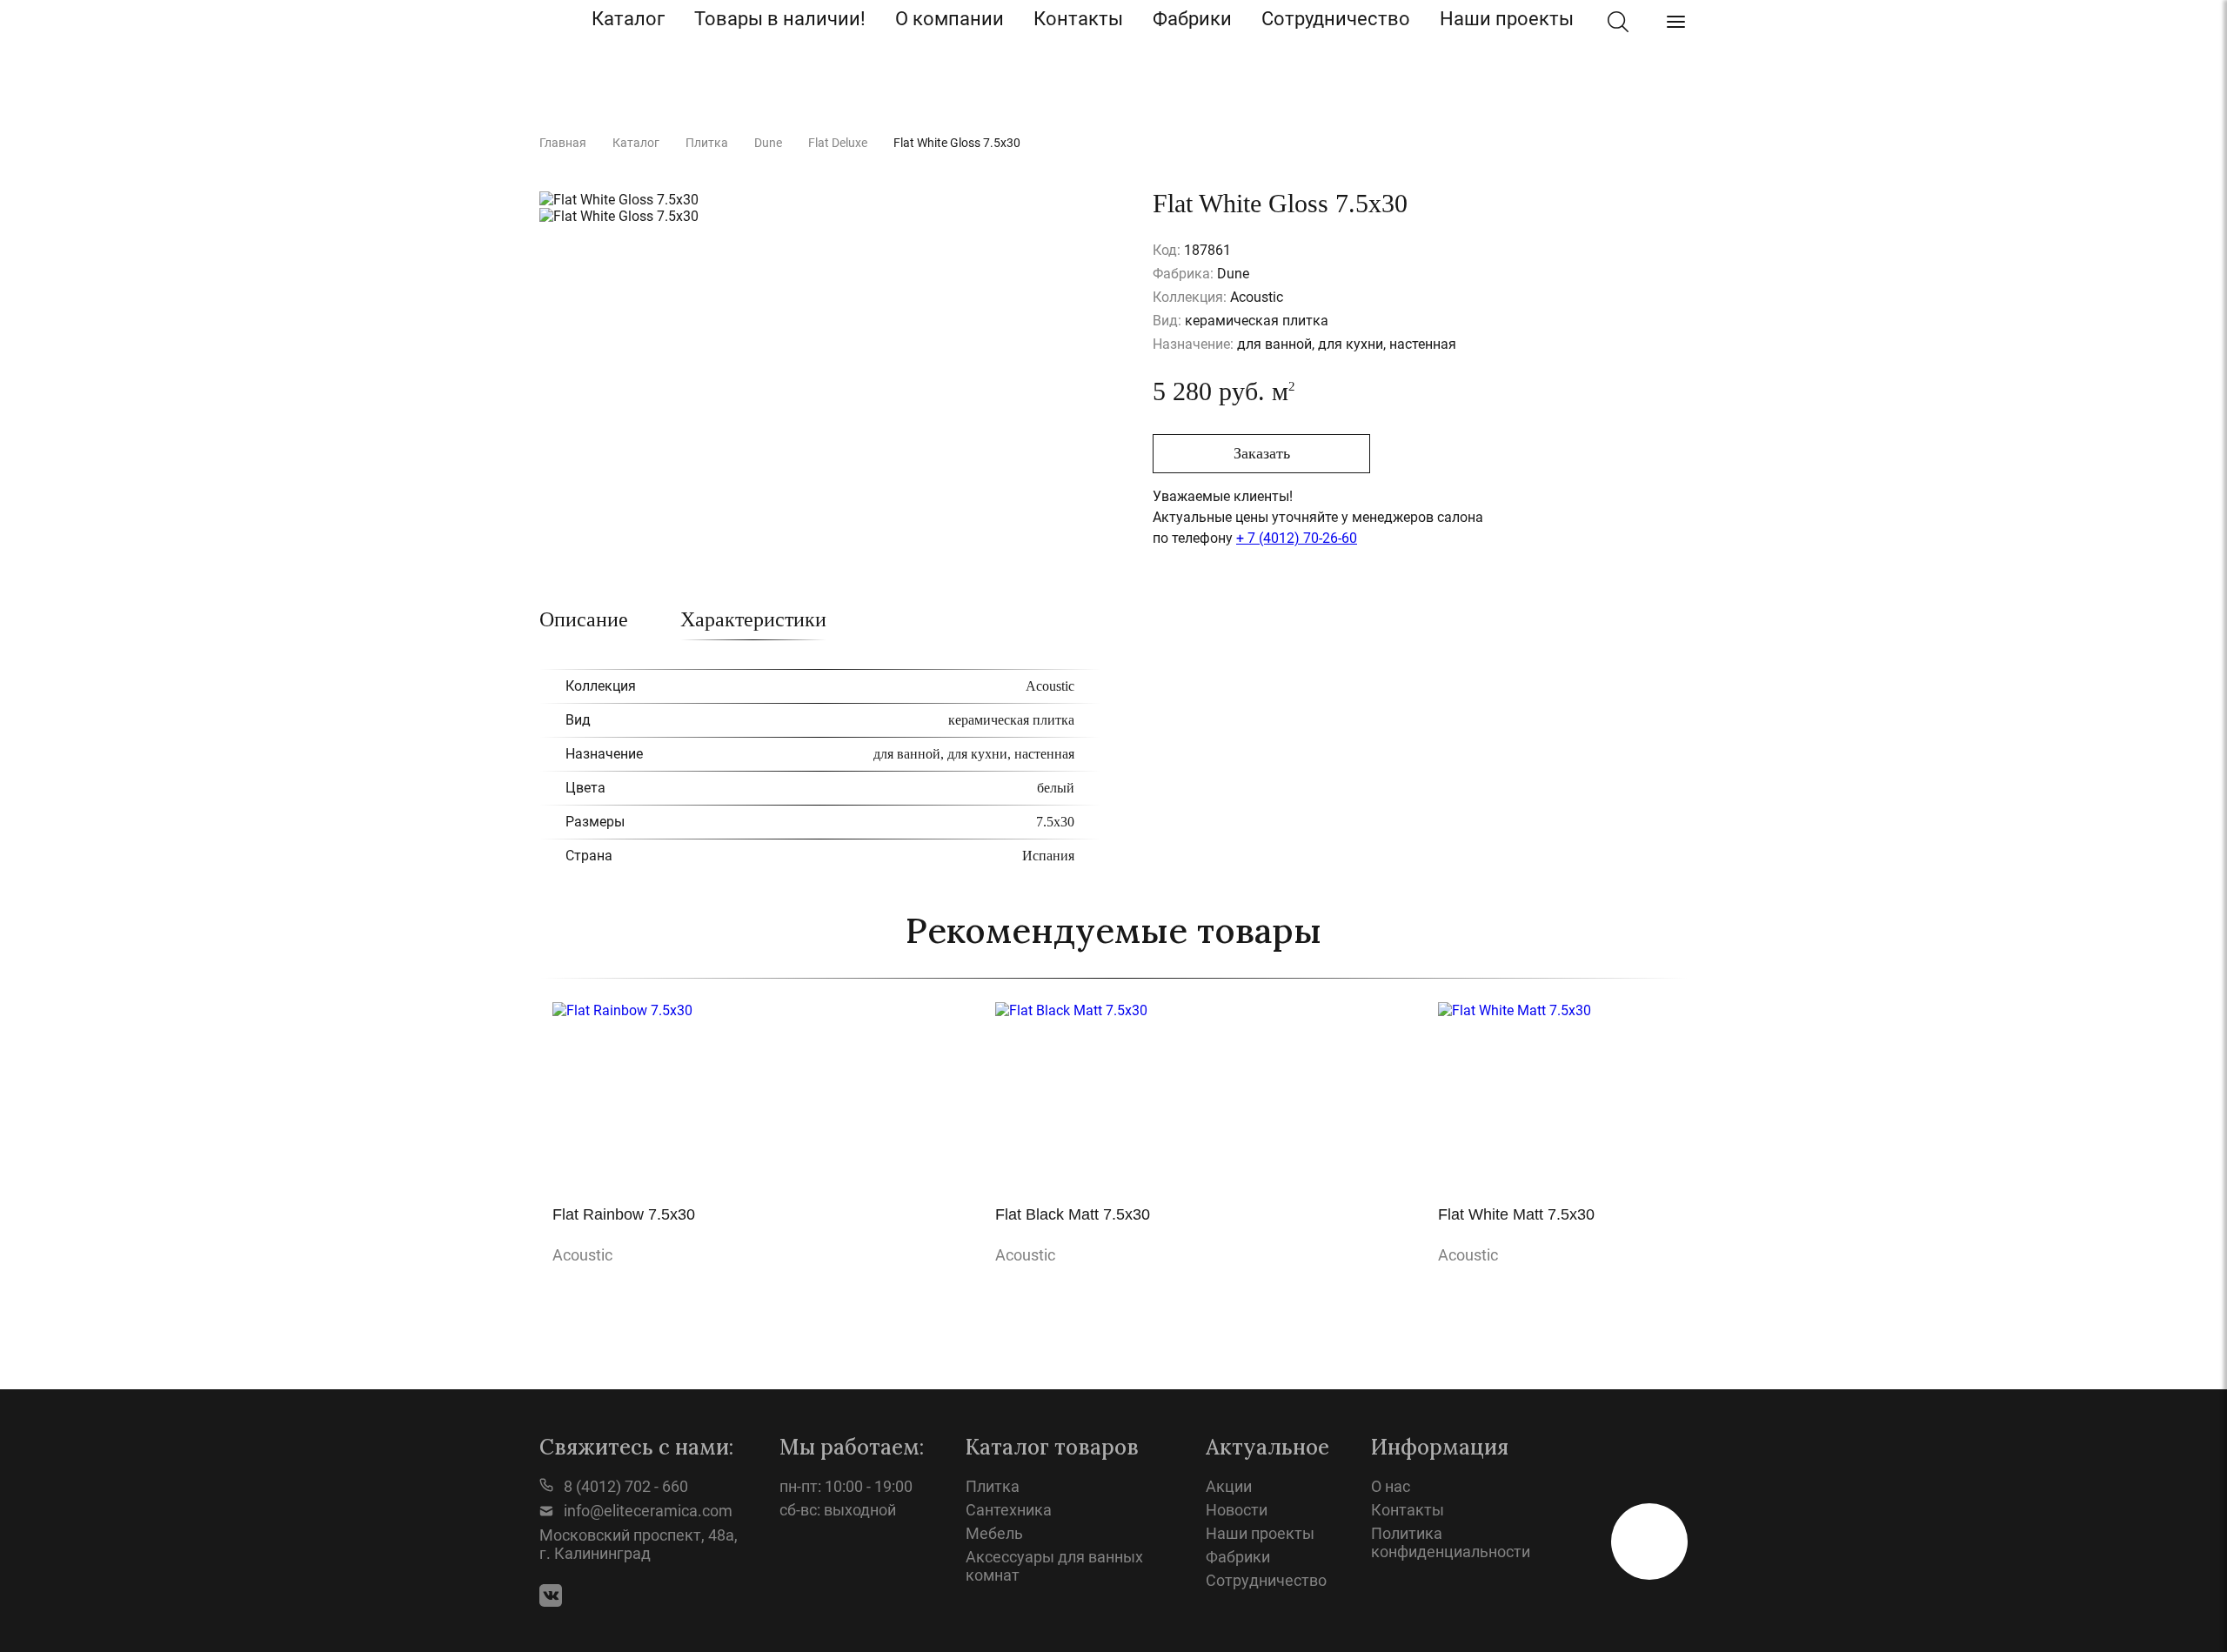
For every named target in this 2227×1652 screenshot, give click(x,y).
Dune (768, 143)
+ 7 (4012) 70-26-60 (1297, 538)
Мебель (994, 1533)
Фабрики (1192, 19)
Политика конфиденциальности (1451, 1542)
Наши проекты (1507, 19)
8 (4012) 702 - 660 (624, 1486)
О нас (1391, 1486)
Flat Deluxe (838, 143)
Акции (1229, 1486)
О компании (950, 19)
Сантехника (1009, 1510)
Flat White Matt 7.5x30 (1516, 1214)
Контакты (1078, 19)
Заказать (1262, 453)
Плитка (707, 143)
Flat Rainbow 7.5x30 (624, 1214)
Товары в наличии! (780, 19)
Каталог (628, 19)
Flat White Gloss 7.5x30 (957, 143)
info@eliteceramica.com (646, 1511)
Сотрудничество (1336, 19)
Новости (1237, 1510)
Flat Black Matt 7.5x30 (1073, 1214)
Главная (563, 143)
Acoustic (582, 1255)
